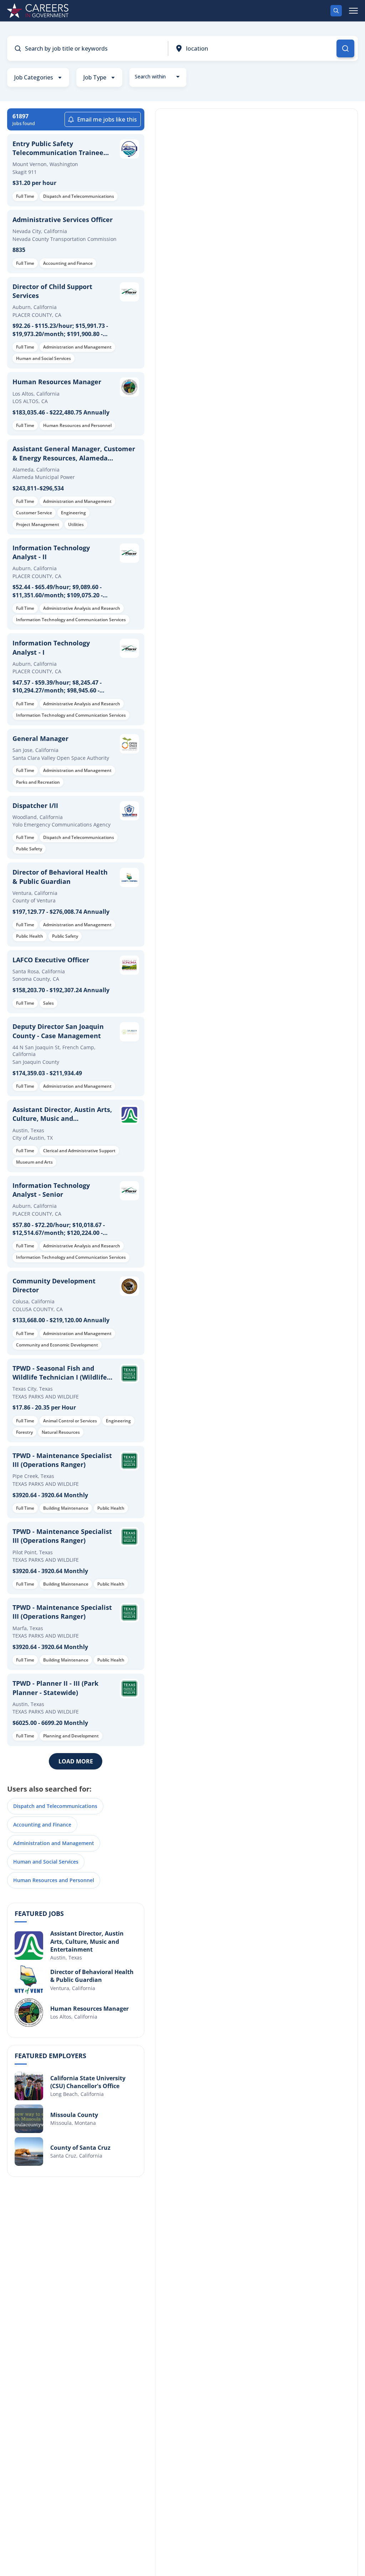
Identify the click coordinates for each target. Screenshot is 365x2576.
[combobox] (158, 77)
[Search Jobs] (345, 48)
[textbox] (158, 77)
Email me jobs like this (107, 119)
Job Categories (34, 77)
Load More (76, 1761)
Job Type (95, 77)
